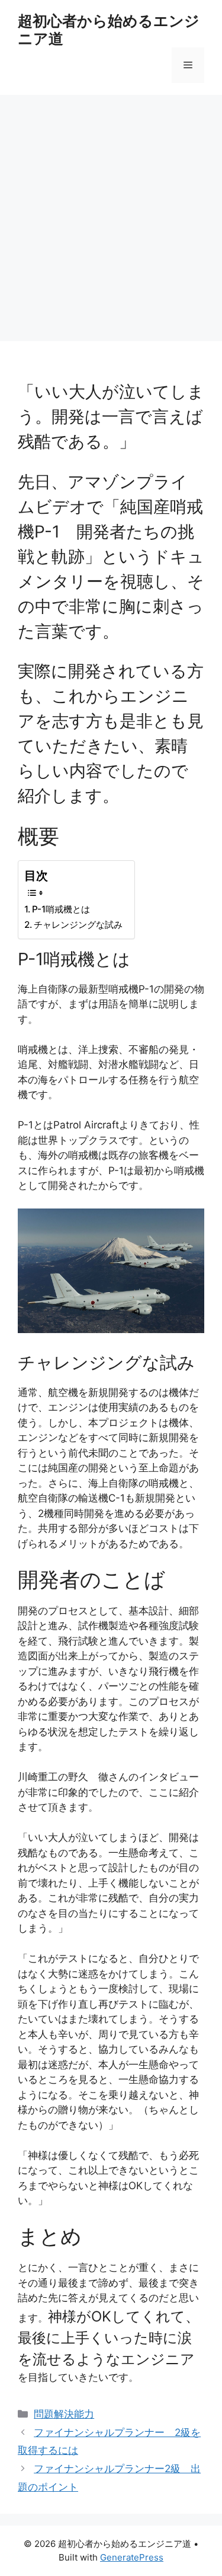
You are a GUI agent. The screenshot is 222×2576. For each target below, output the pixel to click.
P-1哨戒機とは (61, 909)
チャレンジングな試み (78, 925)
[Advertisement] (111, 212)
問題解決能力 (64, 2414)
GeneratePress (132, 2557)
